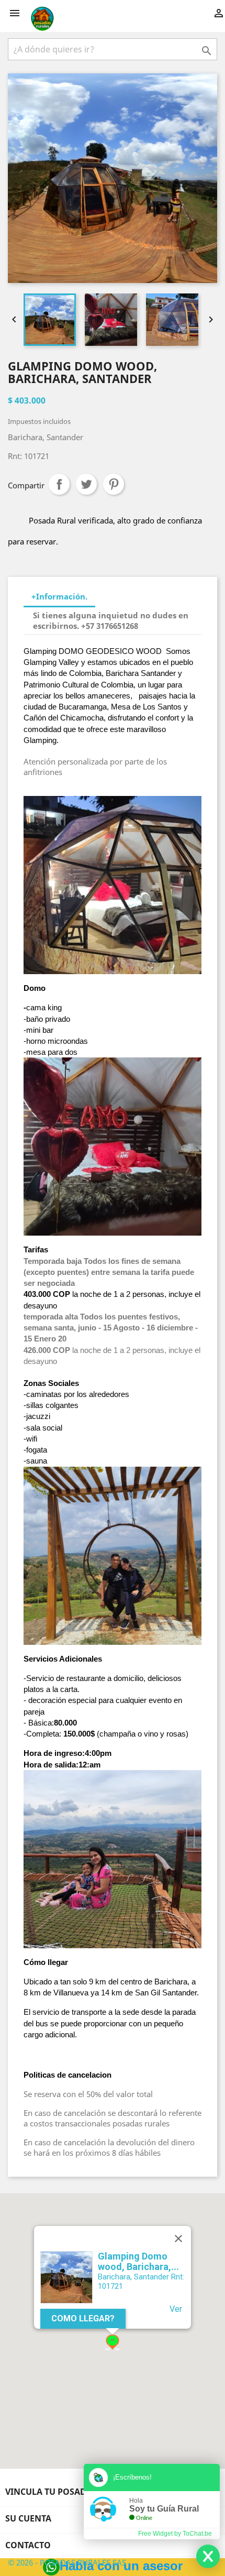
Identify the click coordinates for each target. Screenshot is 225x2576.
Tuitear (86, 484)
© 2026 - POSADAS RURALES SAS (67, 2562)
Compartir (59, 484)
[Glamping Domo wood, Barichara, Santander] (66, 2277)
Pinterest (114, 484)
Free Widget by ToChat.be (175, 2534)
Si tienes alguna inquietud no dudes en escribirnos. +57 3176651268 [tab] (111, 620)
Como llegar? (83, 2318)
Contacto (28, 2545)
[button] (113, 2342)
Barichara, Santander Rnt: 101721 (141, 2281)
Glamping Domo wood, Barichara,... (138, 2261)
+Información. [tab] (59, 596)
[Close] (178, 2239)
